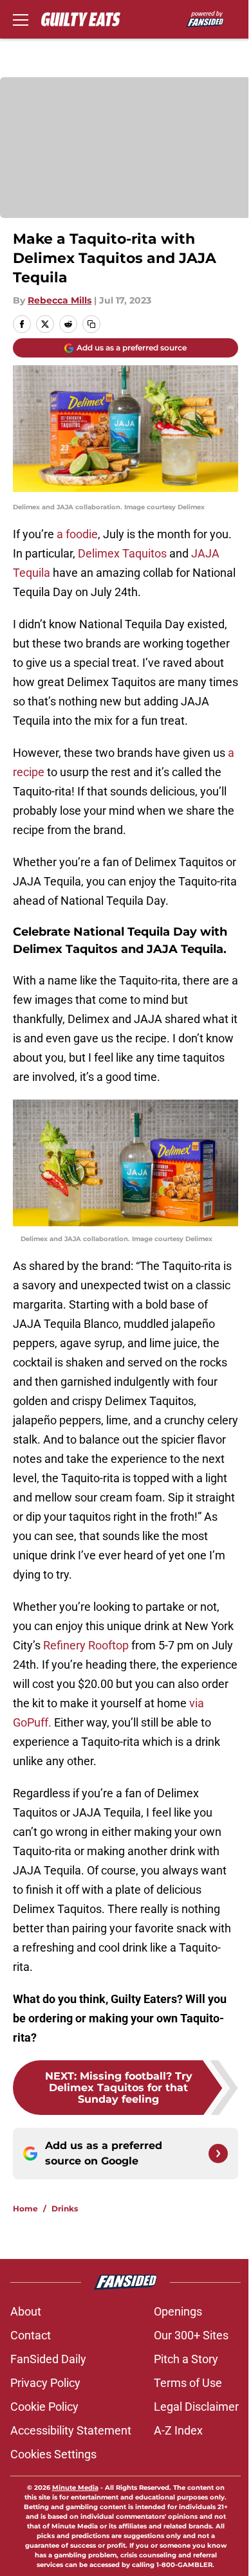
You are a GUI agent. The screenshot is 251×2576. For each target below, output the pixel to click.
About (26, 2311)
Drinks (65, 2209)
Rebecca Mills (60, 300)
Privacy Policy (45, 2383)
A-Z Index (178, 2430)
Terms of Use (188, 2383)
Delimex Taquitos (122, 553)
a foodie (77, 534)
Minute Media (75, 2488)
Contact (31, 2335)
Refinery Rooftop (86, 1645)
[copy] (91, 324)
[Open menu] (21, 19)
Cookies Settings (53, 2454)
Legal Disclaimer (196, 2407)
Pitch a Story (186, 2359)
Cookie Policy (44, 2407)
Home (25, 2209)
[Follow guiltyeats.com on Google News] (218, 2154)
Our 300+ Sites (191, 2335)
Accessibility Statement (71, 2430)
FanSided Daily (48, 2359)
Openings (178, 2311)
